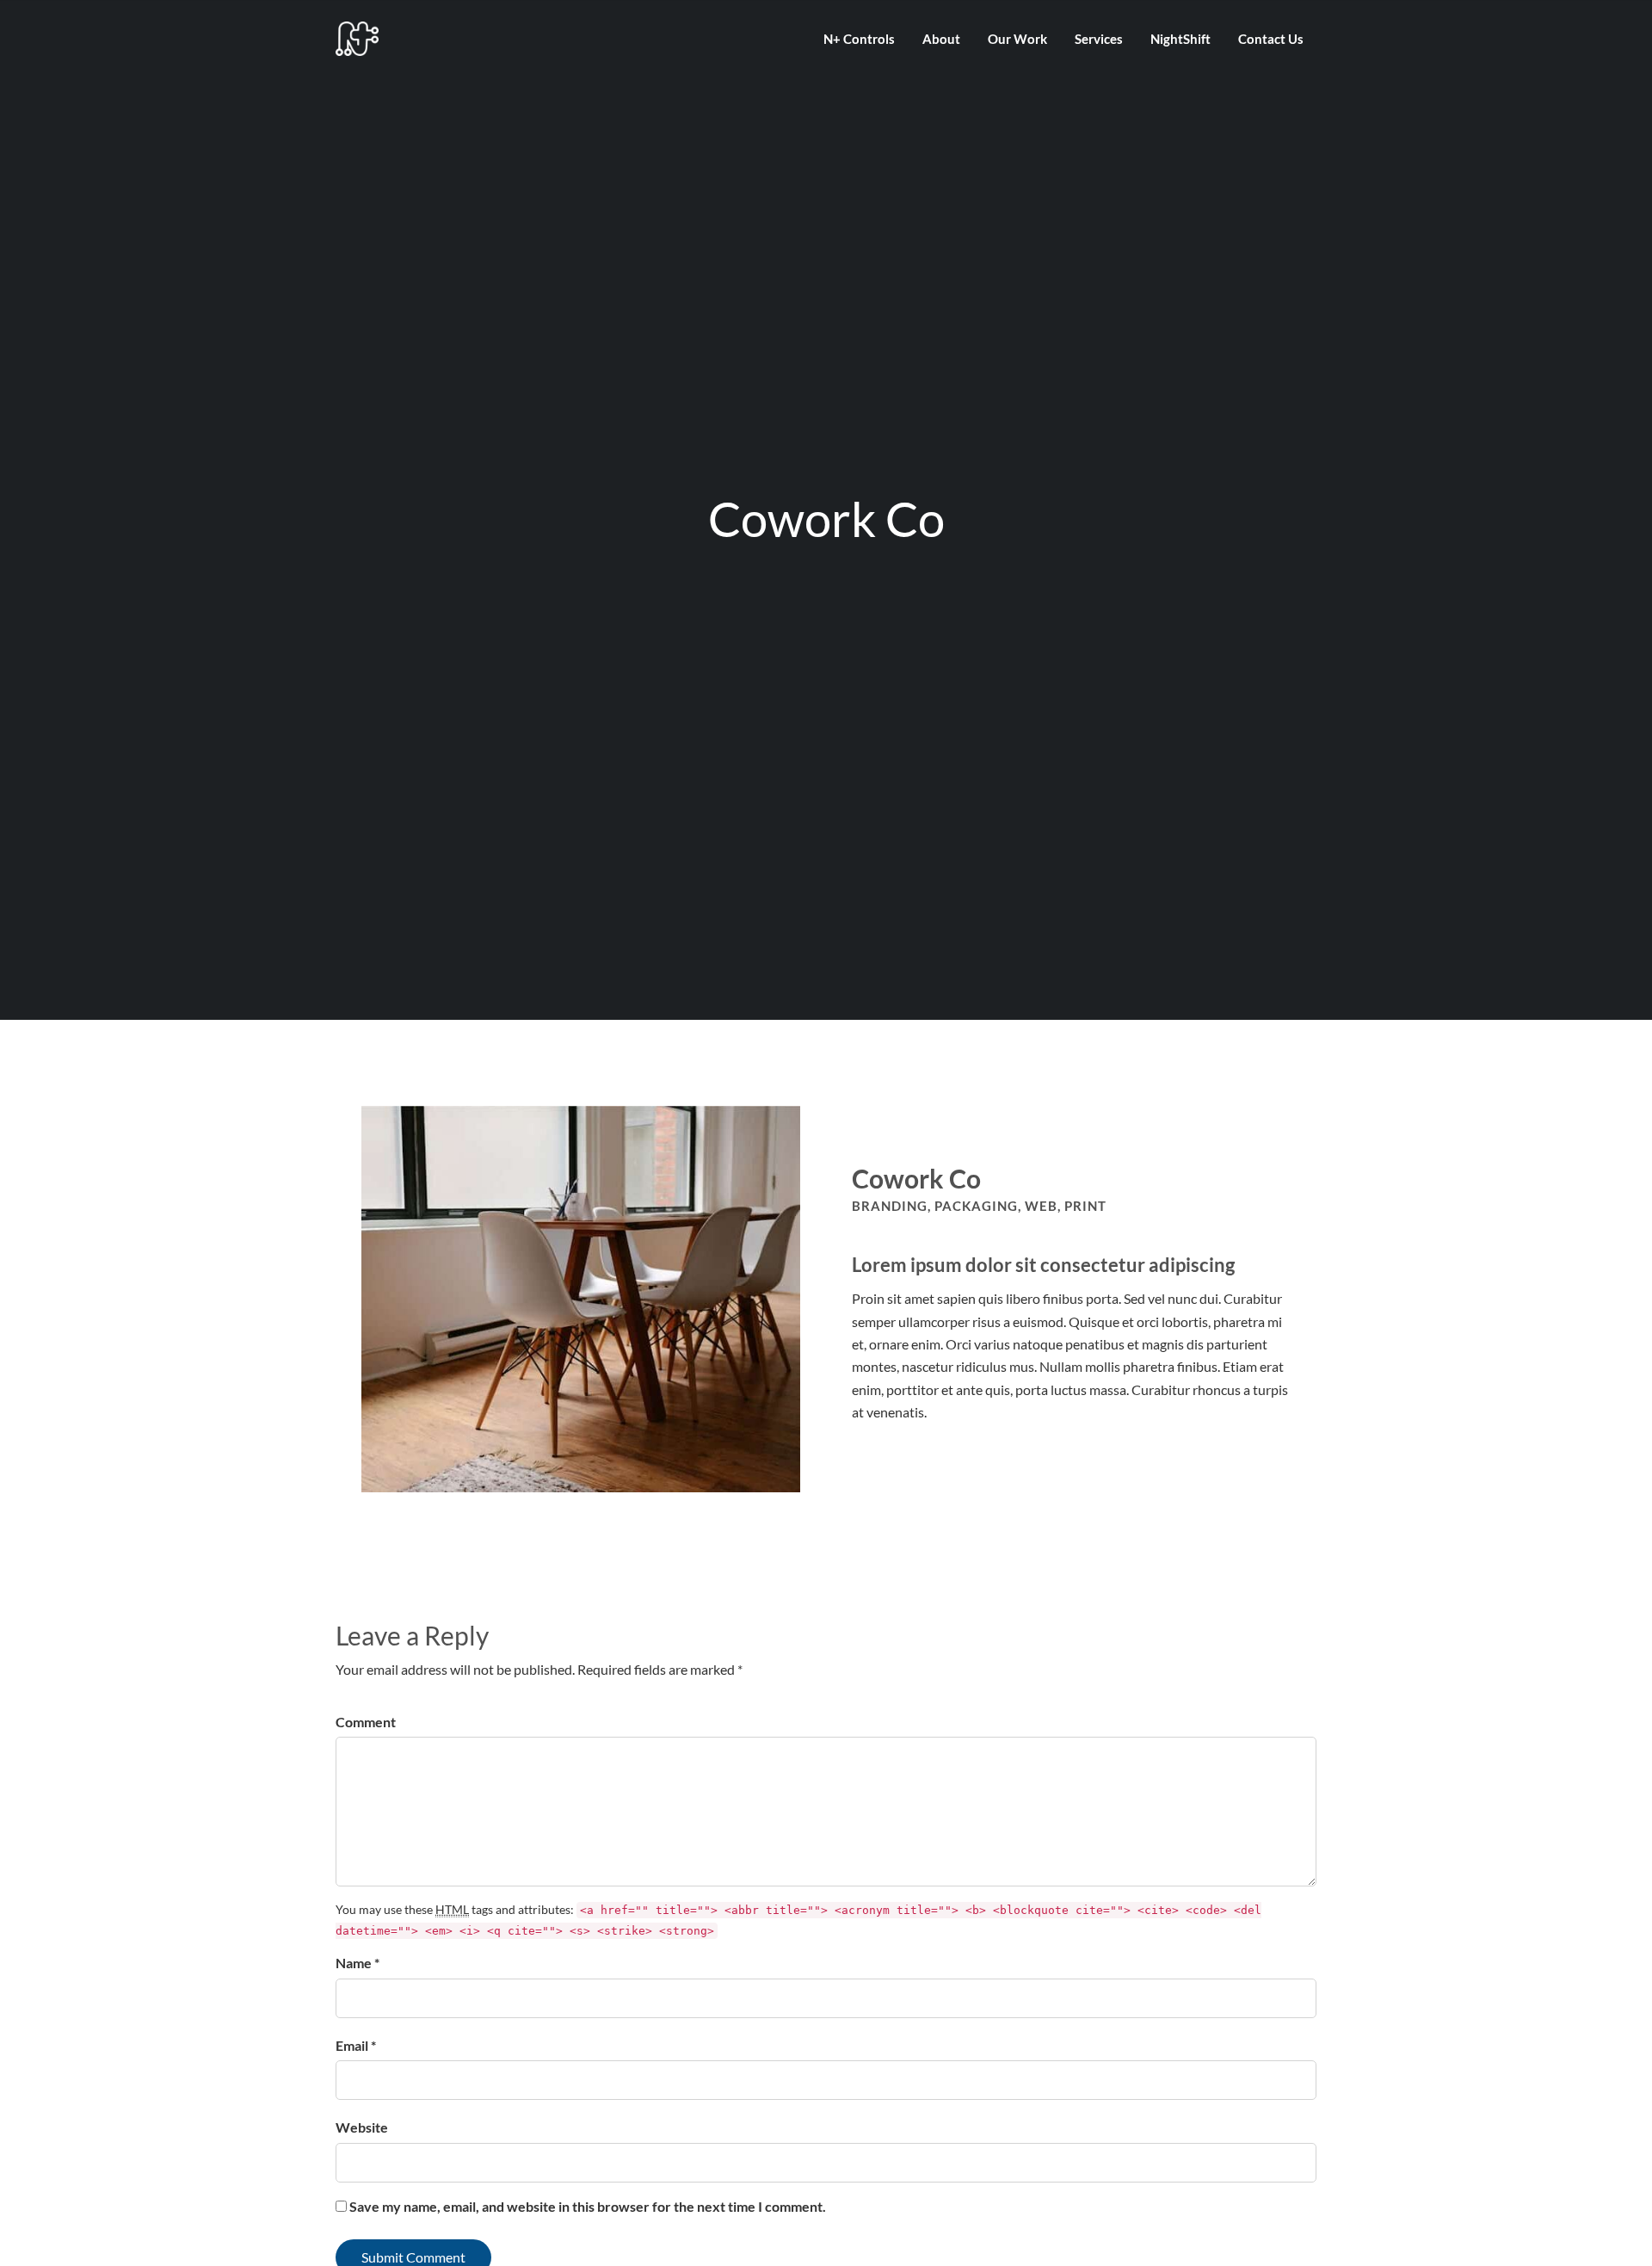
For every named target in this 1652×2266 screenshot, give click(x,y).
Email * (356, 2045)
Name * (358, 1963)
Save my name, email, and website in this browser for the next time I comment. (588, 2206)
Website (362, 2127)
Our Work (1017, 39)
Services (1099, 39)
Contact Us (1271, 39)
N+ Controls (859, 39)
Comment (366, 1722)
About (941, 39)
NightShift (1180, 39)
